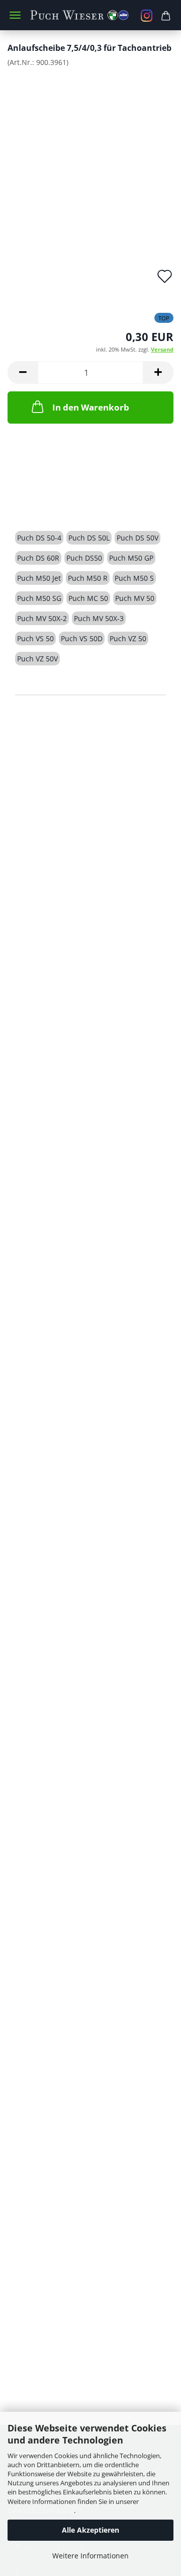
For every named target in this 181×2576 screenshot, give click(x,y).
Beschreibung (53, 502)
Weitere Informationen (90, 2556)
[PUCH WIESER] (90, 15)
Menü (15, 15)
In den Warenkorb (91, 407)
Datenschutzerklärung (41, 2511)
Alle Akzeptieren (90, 2530)
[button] (23, 372)
